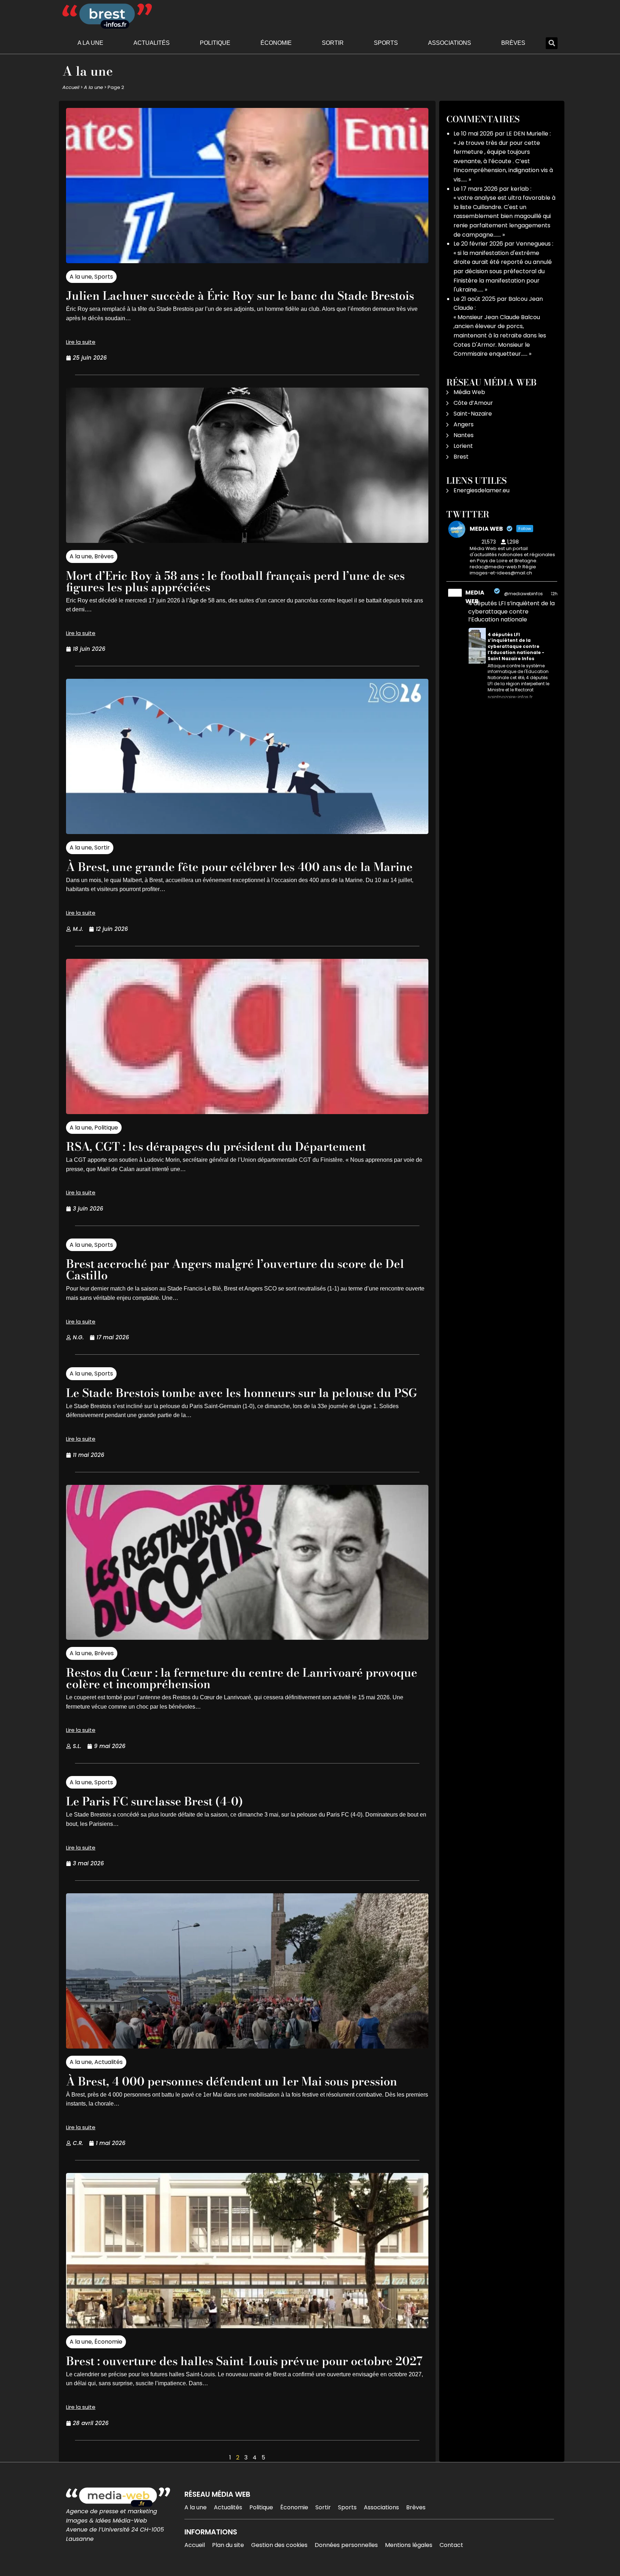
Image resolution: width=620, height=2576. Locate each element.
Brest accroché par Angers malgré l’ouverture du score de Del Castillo (235, 1270)
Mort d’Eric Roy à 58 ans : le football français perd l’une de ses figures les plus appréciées (235, 581)
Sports (386, 43)
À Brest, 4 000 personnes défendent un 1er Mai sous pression (232, 2081)
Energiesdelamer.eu (482, 490)
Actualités (152, 43)
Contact (451, 2545)
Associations (450, 43)
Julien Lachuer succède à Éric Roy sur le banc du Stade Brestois (240, 296)
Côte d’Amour (473, 403)
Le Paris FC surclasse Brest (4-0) (154, 1801)
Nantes (464, 435)
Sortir (333, 43)
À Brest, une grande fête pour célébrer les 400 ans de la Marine (239, 867)
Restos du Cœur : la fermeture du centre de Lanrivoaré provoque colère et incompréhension (242, 1678)
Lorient (463, 446)
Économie (276, 43)
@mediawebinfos (523, 594)
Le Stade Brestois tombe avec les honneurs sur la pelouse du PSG (241, 1393)
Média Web (469, 392)
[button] (552, 43)
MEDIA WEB (475, 597)
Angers (464, 424)
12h (554, 594)
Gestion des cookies (279, 2545)
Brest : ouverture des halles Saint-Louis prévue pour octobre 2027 (244, 2361)
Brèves (513, 43)
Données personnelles (346, 2545)
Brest (461, 457)
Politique (215, 43)
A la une (90, 43)
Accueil (71, 87)
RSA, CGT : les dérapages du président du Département (216, 1147)
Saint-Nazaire (473, 414)
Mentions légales (409, 2545)
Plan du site (228, 2545)
